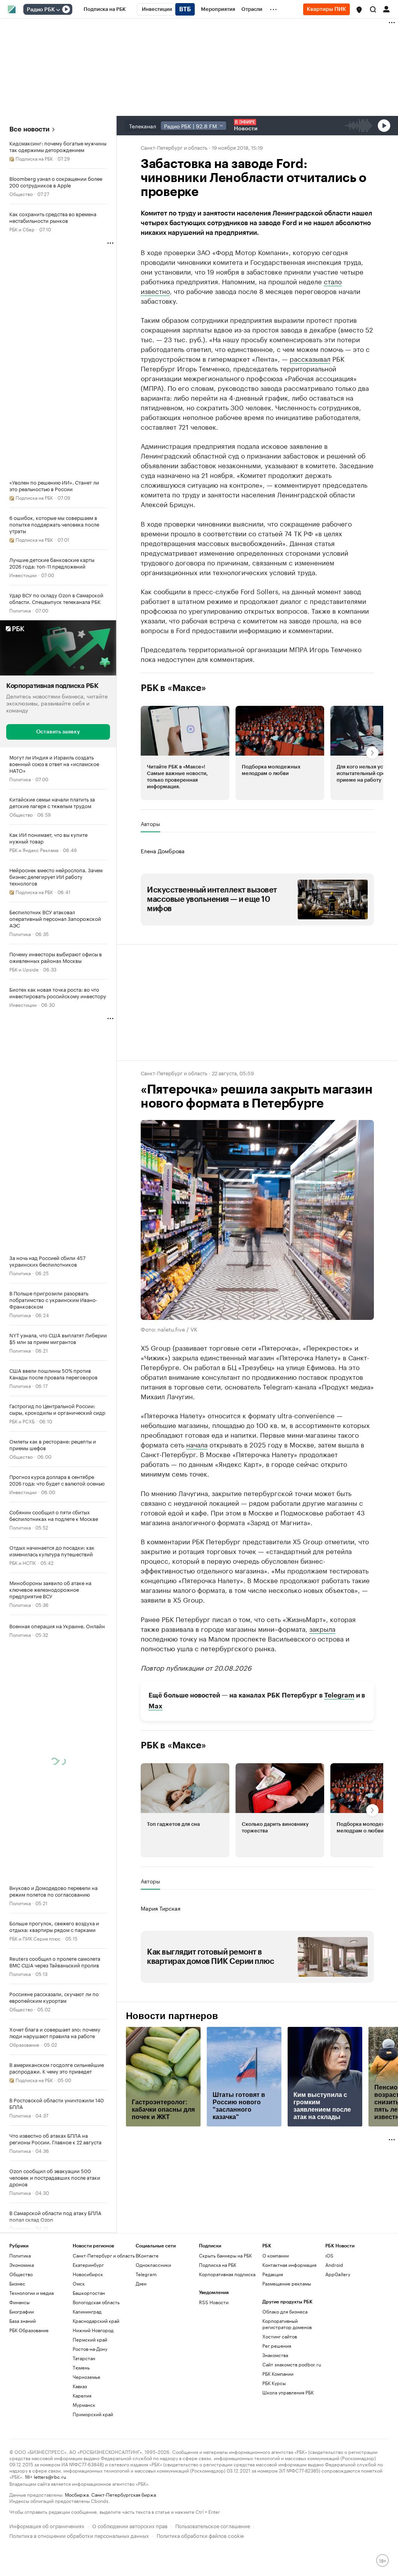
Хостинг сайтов (280, 2336)
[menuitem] (105, 9)
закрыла (322, 1628)
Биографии (22, 2311)
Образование (24, 2044)
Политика (20, 610)
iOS (329, 2255)
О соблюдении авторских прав (130, 2525)
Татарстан (84, 2358)
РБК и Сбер (22, 229)
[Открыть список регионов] (359, 10)
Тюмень (81, 2367)
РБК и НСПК (23, 1562)
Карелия (82, 2395)
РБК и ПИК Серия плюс (35, 1938)
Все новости (29, 129)
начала (197, 1444)
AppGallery (338, 2274)
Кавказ (80, 2386)
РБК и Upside (24, 969)
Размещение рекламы (287, 2283)
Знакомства (275, 2355)
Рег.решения (277, 2346)
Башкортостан (89, 2293)
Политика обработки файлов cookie (200, 2535)
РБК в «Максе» (173, 688)
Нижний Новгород (93, 2330)
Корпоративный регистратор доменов (287, 2324)
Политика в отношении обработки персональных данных (79, 2535)
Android (334, 2265)
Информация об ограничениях (47, 2525)
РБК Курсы (274, 2383)
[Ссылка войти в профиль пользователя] (386, 9)
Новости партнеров (172, 2016)
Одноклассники (153, 2265)
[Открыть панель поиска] (373, 9)
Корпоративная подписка (227, 2274)
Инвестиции (23, 575)
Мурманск (84, 2405)
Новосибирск (88, 2274)
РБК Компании (278, 2374)
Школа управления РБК (288, 2392)
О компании (276, 2255)
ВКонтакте (147, 2255)
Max (155, 1706)
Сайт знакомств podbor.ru (292, 2364)
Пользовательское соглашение (213, 2525)
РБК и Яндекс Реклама (34, 849)
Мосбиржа (77, 2494)
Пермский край (90, 2339)
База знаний (23, 2321)
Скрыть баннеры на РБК (225, 2255)
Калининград (87, 2311)
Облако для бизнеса (285, 2311)
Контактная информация (289, 2265)
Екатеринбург (88, 2265)
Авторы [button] (150, 824)
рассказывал (310, 358)
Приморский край (93, 2414)
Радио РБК (41, 10)
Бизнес (17, 2283)
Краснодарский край (96, 2321)
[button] (359, 10)
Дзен (141, 2283)
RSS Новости (214, 2302)
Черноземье (86, 2377)
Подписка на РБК (218, 2265)
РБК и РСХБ (22, 1420)
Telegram (339, 1695)
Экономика (22, 2265)
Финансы (19, 2302)
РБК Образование (29, 2330)
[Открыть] (58, 10)
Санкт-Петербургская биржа (124, 2494)
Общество (21, 193)
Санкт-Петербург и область (174, 147)
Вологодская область (96, 2302)
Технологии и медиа (31, 2293)
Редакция (273, 2274)
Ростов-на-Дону (90, 2349)
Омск (79, 2283)
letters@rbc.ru (50, 2476)
